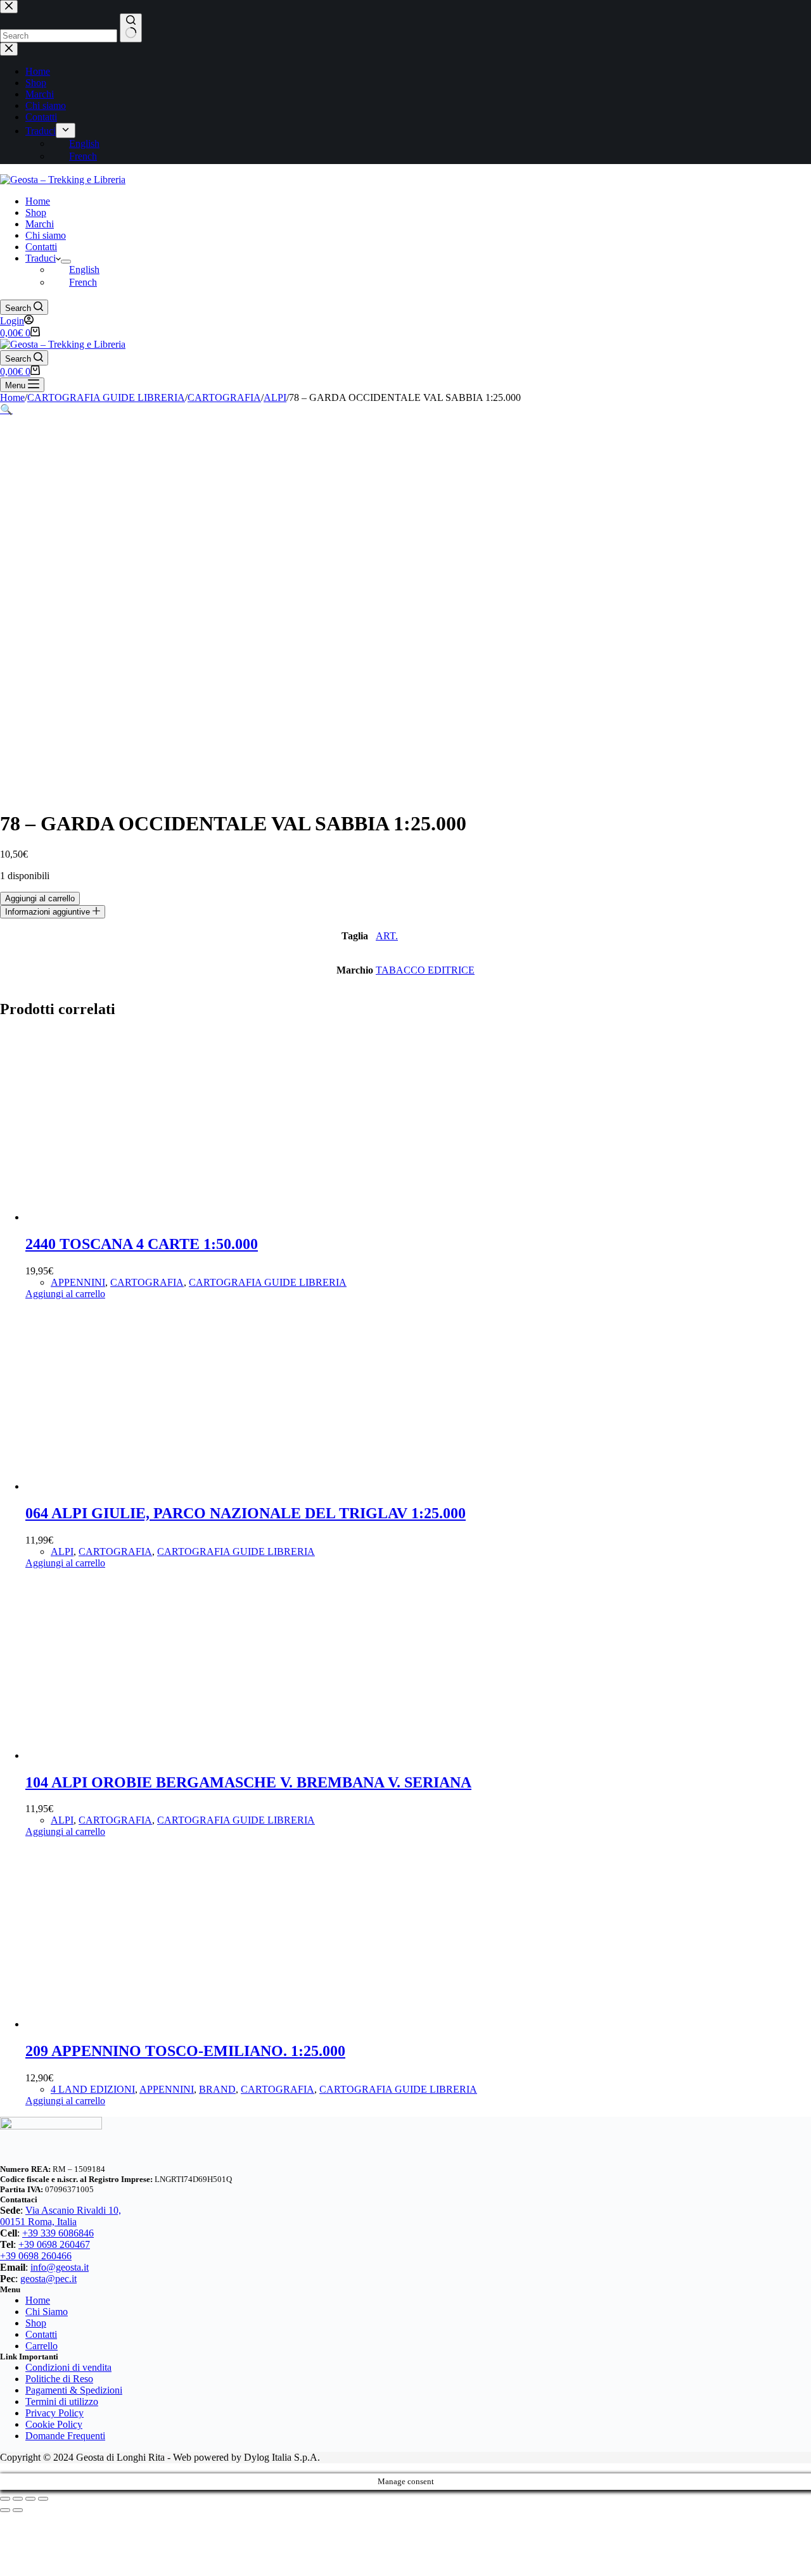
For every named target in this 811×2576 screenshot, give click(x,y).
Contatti (41, 247)
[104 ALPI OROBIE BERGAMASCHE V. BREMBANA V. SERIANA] (120, 1755)
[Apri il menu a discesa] (66, 262)
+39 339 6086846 (58, 2233)
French (83, 282)
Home (38, 201)
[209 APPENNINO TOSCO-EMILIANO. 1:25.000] (120, 2024)
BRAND (217, 2089)
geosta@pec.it (48, 2279)
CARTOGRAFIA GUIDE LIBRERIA (268, 1282)
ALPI (62, 1551)
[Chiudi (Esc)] (43, 2499)
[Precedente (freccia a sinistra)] (5, 2510)
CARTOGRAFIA (147, 1282)
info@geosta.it (60, 2267)
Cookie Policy (54, 2424)
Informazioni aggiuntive (49, 912)
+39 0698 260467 (54, 2244)
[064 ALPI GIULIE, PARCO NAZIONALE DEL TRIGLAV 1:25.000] (120, 1486)
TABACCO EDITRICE (425, 970)
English (84, 270)
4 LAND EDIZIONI (93, 2089)
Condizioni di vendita (68, 2367)
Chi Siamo (47, 2312)
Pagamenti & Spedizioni (74, 2390)
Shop (36, 213)
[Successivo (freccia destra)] (18, 2510)
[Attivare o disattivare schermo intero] (18, 2499)
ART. (387, 936)
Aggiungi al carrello (40, 898)
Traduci (41, 258)
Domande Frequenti (65, 2436)
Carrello (42, 2346)
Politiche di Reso (59, 2379)
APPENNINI (78, 1282)
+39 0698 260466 (36, 2256)
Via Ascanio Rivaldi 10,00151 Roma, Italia (61, 2216)
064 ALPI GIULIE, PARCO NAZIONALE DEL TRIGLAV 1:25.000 (246, 1513)
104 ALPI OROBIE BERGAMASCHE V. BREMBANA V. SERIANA (248, 1782)
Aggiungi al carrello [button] (65, 1294)
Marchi (40, 224)
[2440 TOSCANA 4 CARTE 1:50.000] (120, 1217)
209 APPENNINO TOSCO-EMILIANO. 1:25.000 (185, 2051)
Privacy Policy (54, 2413)
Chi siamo (46, 235)
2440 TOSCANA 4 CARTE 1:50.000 (142, 1244)
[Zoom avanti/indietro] (5, 2499)
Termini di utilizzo (62, 2402)
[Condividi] (30, 2499)
